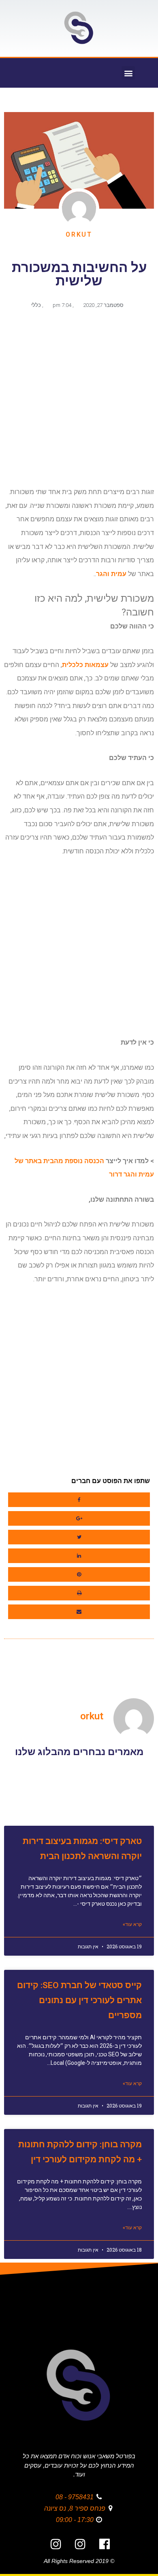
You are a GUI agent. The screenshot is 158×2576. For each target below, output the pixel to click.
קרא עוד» (132, 1924)
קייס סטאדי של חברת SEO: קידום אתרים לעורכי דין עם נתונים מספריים (79, 2000)
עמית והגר (111, 574)
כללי (36, 305)
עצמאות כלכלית (85, 665)
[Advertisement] (79, 401)
